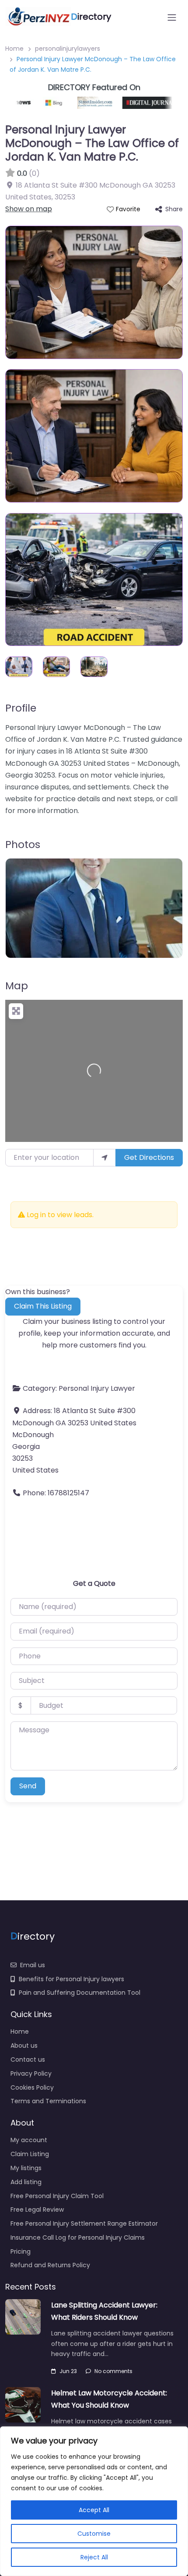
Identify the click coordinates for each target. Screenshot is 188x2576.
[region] (94, 2501)
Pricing (21, 2251)
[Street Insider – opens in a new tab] (84, 103)
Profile (21, 708)
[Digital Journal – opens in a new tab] (140, 103)
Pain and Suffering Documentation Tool (80, 1993)
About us (24, 2045)
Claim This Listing (43, 1306)
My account (29, 2140)
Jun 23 (68, 2371)
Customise (94, 2534)
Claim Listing (30, 2154)
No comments (113, 2371)
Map (17, 986)
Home (14, 49)
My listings (26, 2168)
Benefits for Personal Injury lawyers (71, 1979)
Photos (23, 844)
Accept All (94, 2510)
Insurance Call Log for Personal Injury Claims (78, 2237)
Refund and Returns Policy (50, 2265)
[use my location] (104, 1158)
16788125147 (68, 1493)
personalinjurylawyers (68, 49)
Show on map (29, 209)
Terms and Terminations (48, 2101)
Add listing (26, 2182)
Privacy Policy (31, 2073)
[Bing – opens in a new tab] (45, 103)
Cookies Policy (32, 2087)
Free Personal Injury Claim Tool (57, 2196)
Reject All (94, 2557)
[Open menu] (172, 17)
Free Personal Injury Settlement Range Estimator (84, 2223)
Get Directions (149, 1157)
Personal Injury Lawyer (97, 1388)
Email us (33, 1965)
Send (28, 1786)
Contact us (28, 2059)
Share (174, 209)
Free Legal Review (37, 2209)
